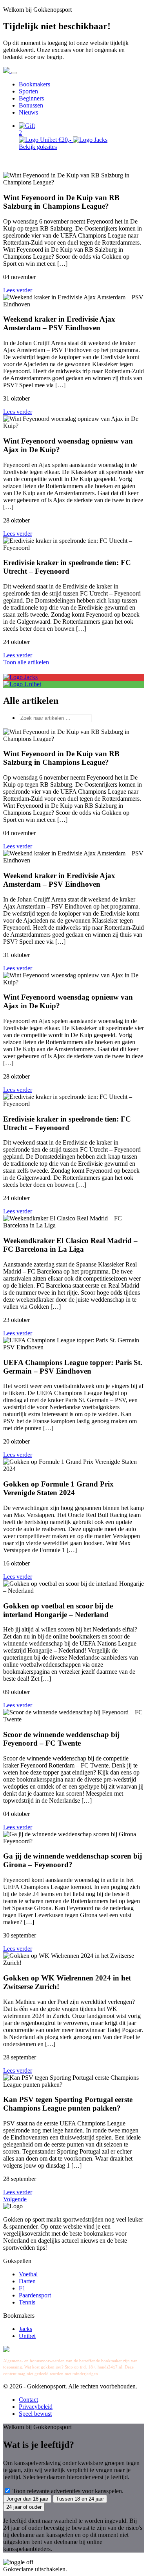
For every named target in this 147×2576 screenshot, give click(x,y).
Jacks (25, 2329)
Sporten (28, 91)
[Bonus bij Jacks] (90, 140)
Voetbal (28, 2274)
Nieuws (28, 112)
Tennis (27, 2302)
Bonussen (31, 105)
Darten (27, 2281)
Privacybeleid (36, 2407)
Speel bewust (35, 2414)
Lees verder (18, 290)
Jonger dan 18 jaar (27, 2499)
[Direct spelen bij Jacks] (20, 677)
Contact (28, 2400)
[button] (81, 129)
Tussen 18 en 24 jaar (80, 2499)
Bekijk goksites (38, 147)
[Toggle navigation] (14, 73)
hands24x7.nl (110, 2367)
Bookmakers (34, 84)
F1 (22, 2288)
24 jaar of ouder (24, 2507)
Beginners (31, 98)
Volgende (15, 2199)
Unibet (27, 2336)
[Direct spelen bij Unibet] (22, 684)
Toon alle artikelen (26, 662)
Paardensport (35, 2295)
